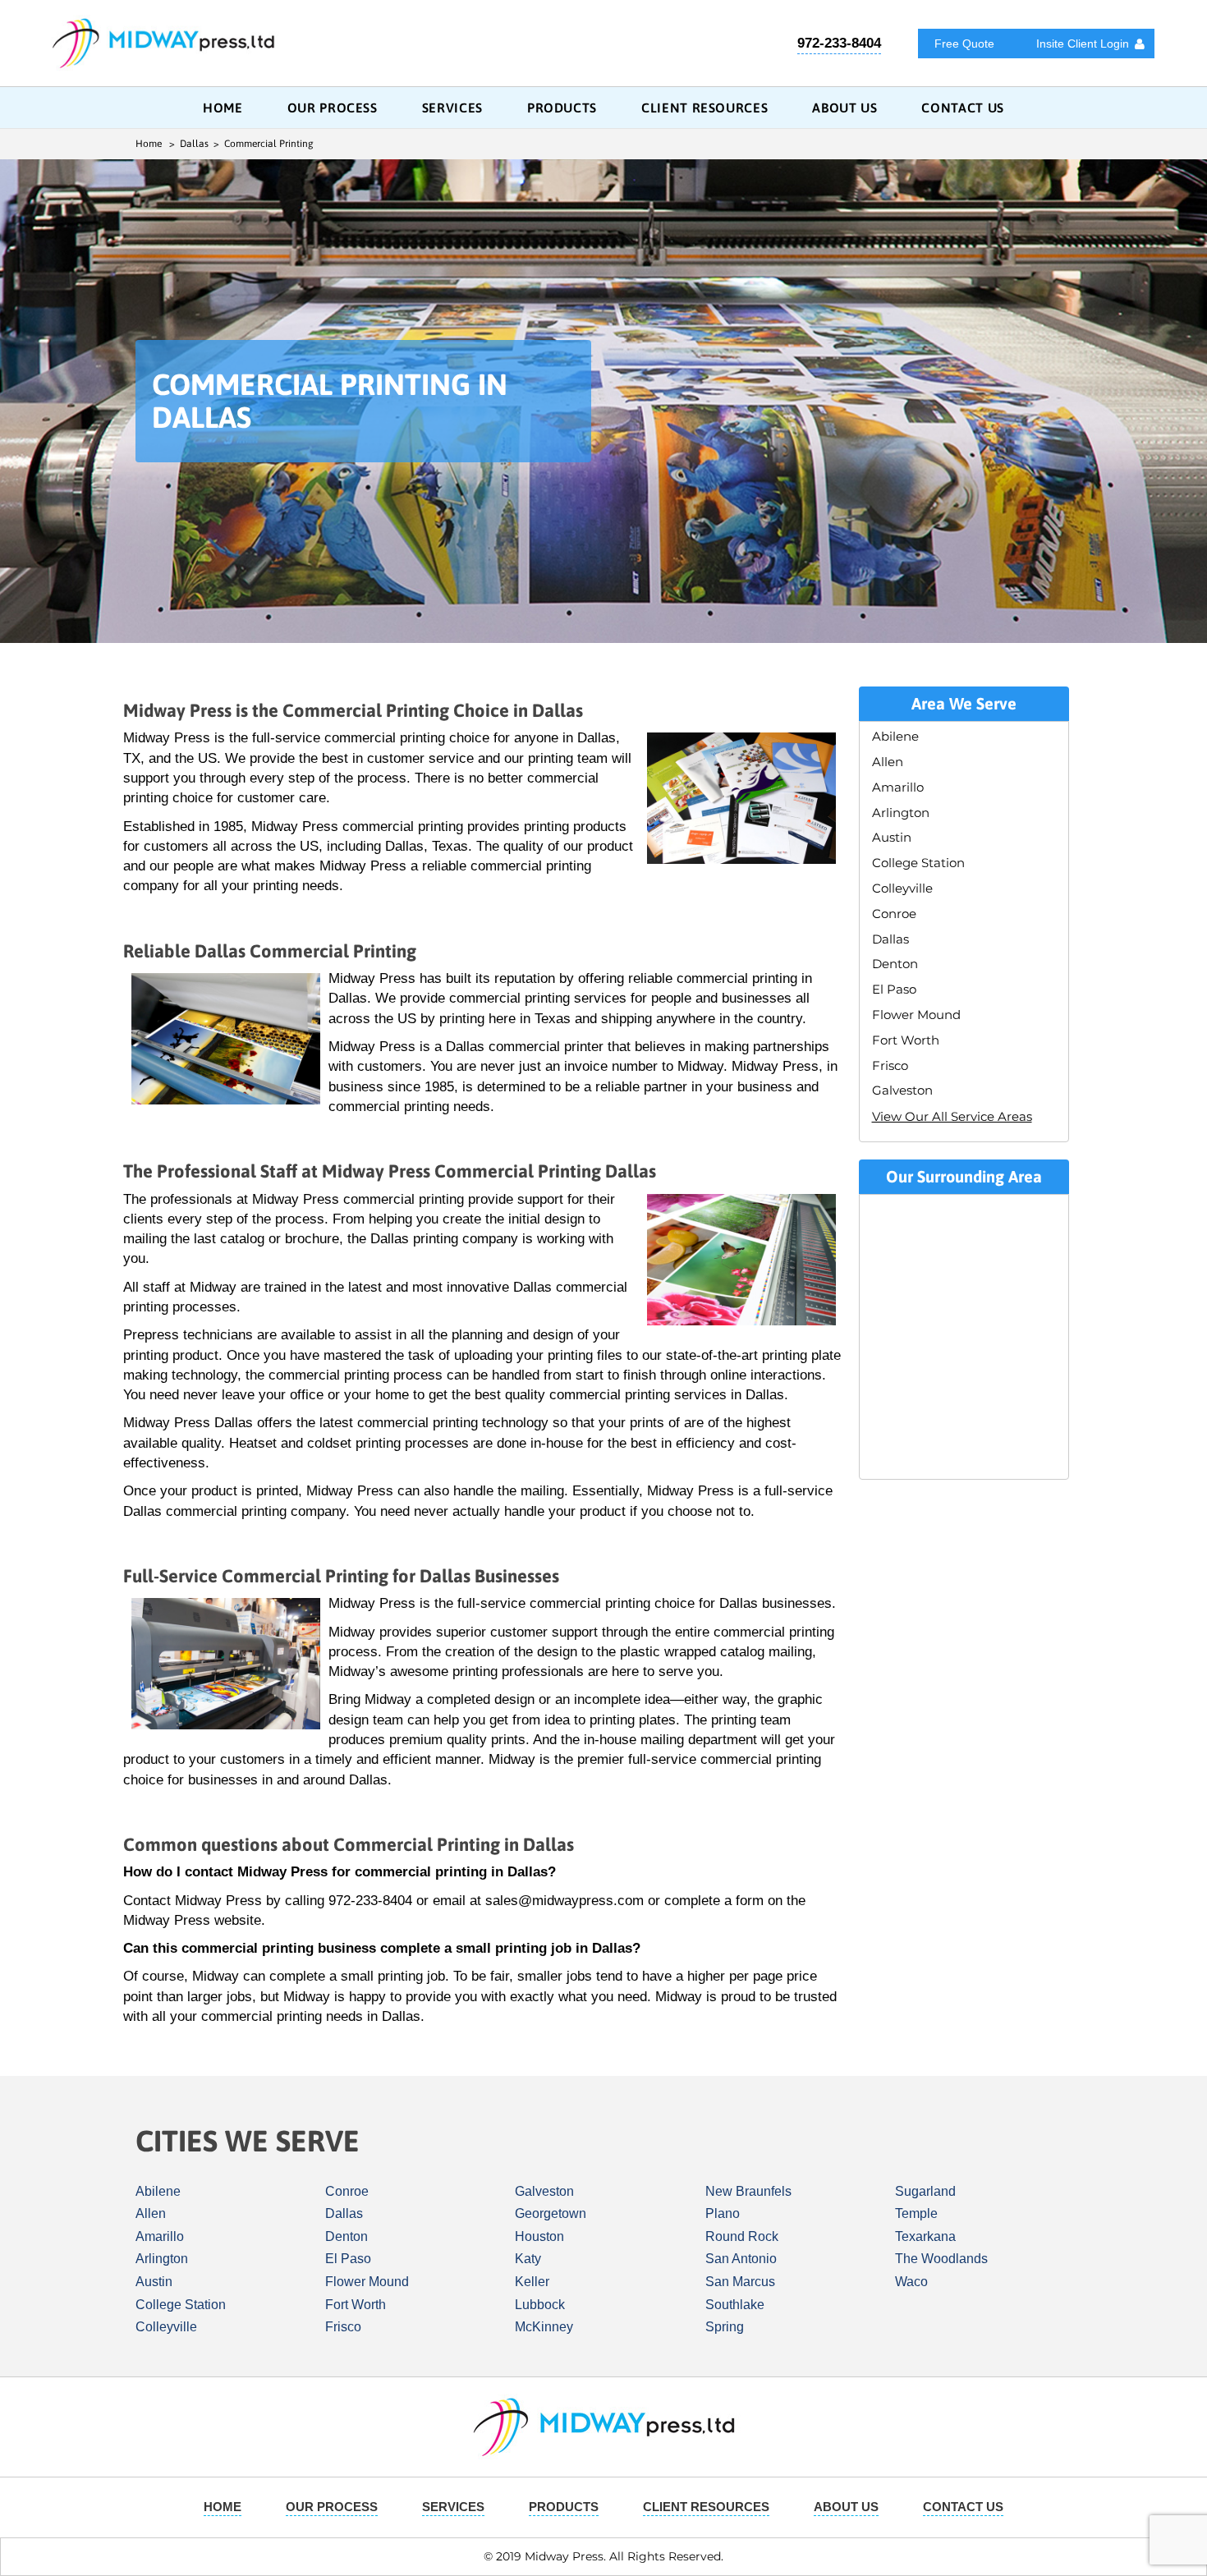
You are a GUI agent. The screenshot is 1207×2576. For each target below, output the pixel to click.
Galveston (902, 1090)
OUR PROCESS (333, 108)
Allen (888, 762)
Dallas (890, 939)
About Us (844, 108)
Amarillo (898, 787)
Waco (911, 2282)
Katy (528, 2259)
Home (223, 108)
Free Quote (964, 44)
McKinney (544, 2327)
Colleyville (902, 888)
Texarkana (925, 2236)
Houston (539, 2236)
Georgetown (551, 2213)
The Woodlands (941, 2259)
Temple (916, 2213)
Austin (892, 837)
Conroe (894, 914)
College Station (918, 863)
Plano (723, 2213)
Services (452, 108)
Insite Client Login (1083, 44)
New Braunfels (748, 2191)
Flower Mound (916, 1015)
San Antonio (741, 2259)
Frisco (890, 1065)
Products (562, 108)
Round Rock (742, 2236)
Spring (725, 2327)
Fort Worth (906, 1040)
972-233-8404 (839, 43)
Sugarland (925, 2191)
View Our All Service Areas (952, 1116)
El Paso (894, 989)
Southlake (735, 2305)
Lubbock (540, 2305)
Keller (532, 2282)
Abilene (895, 736)
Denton (895, 964)
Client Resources (704, 108)
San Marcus (740, 2282)
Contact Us (962, 108)
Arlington (901, 813)
